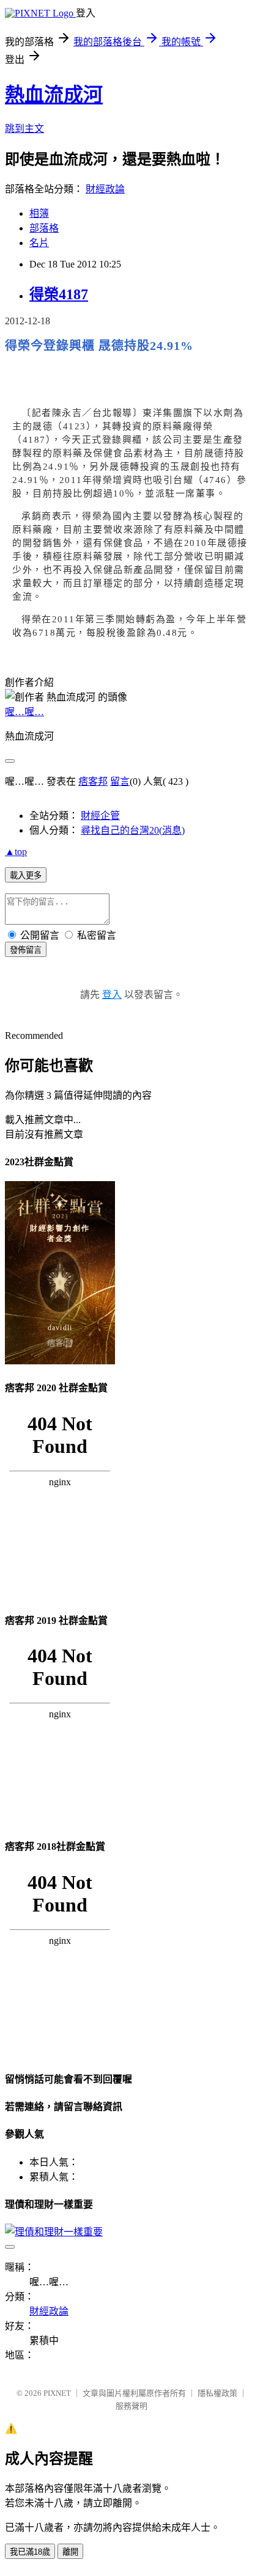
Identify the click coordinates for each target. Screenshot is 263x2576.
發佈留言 (26, 950)
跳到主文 (24, 129)
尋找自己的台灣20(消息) (133, 830)
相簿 (39, 213)
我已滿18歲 (30, 2552)
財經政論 (105, 189)
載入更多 (26, 875)
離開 (70, 2552)
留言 (120, 781)
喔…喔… (24, 712)
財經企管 (100, 816)
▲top (16, 852)
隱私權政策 (217, 2393)
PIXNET (57, 2393)
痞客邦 (93, 781)
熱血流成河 (54, 95)
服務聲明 (131, 2406)
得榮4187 (59, 294)
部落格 (44, 228)
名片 (39, 243)
